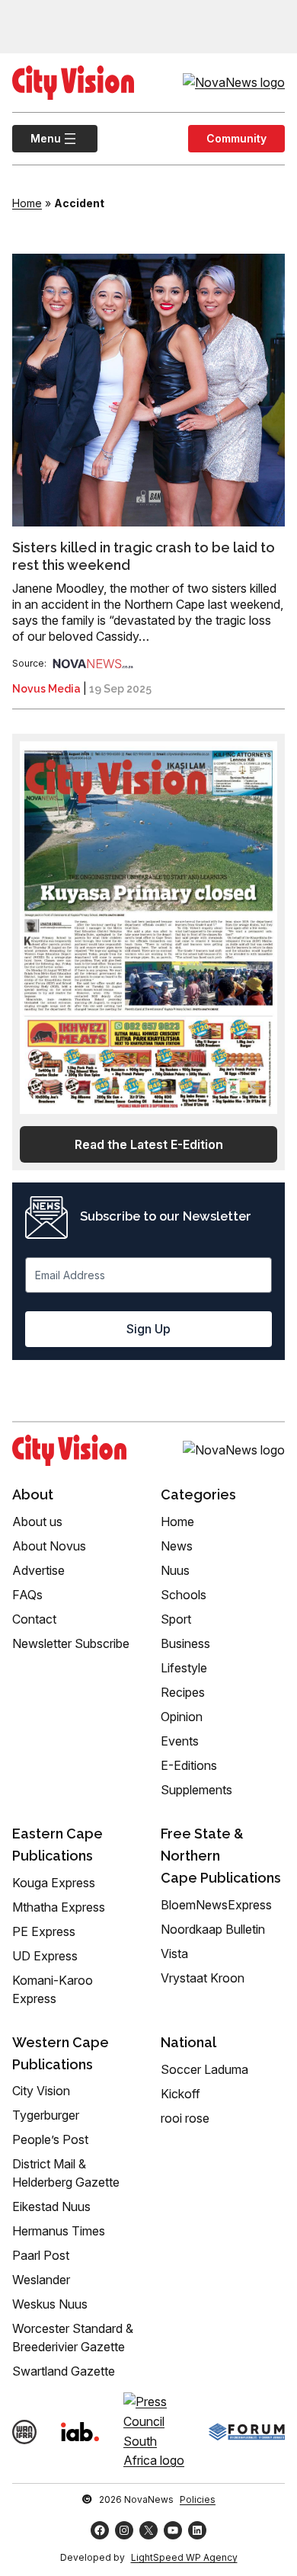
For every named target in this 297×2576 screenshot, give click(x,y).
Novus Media (46, 689)
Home (27, 203)
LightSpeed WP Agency (184, 2557)
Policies (198, 2499)
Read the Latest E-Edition (149, 1144)
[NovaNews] (93, 663)
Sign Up (148, 1329)
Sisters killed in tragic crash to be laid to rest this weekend (144, 556)
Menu (37, 138)
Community (236, 138)
